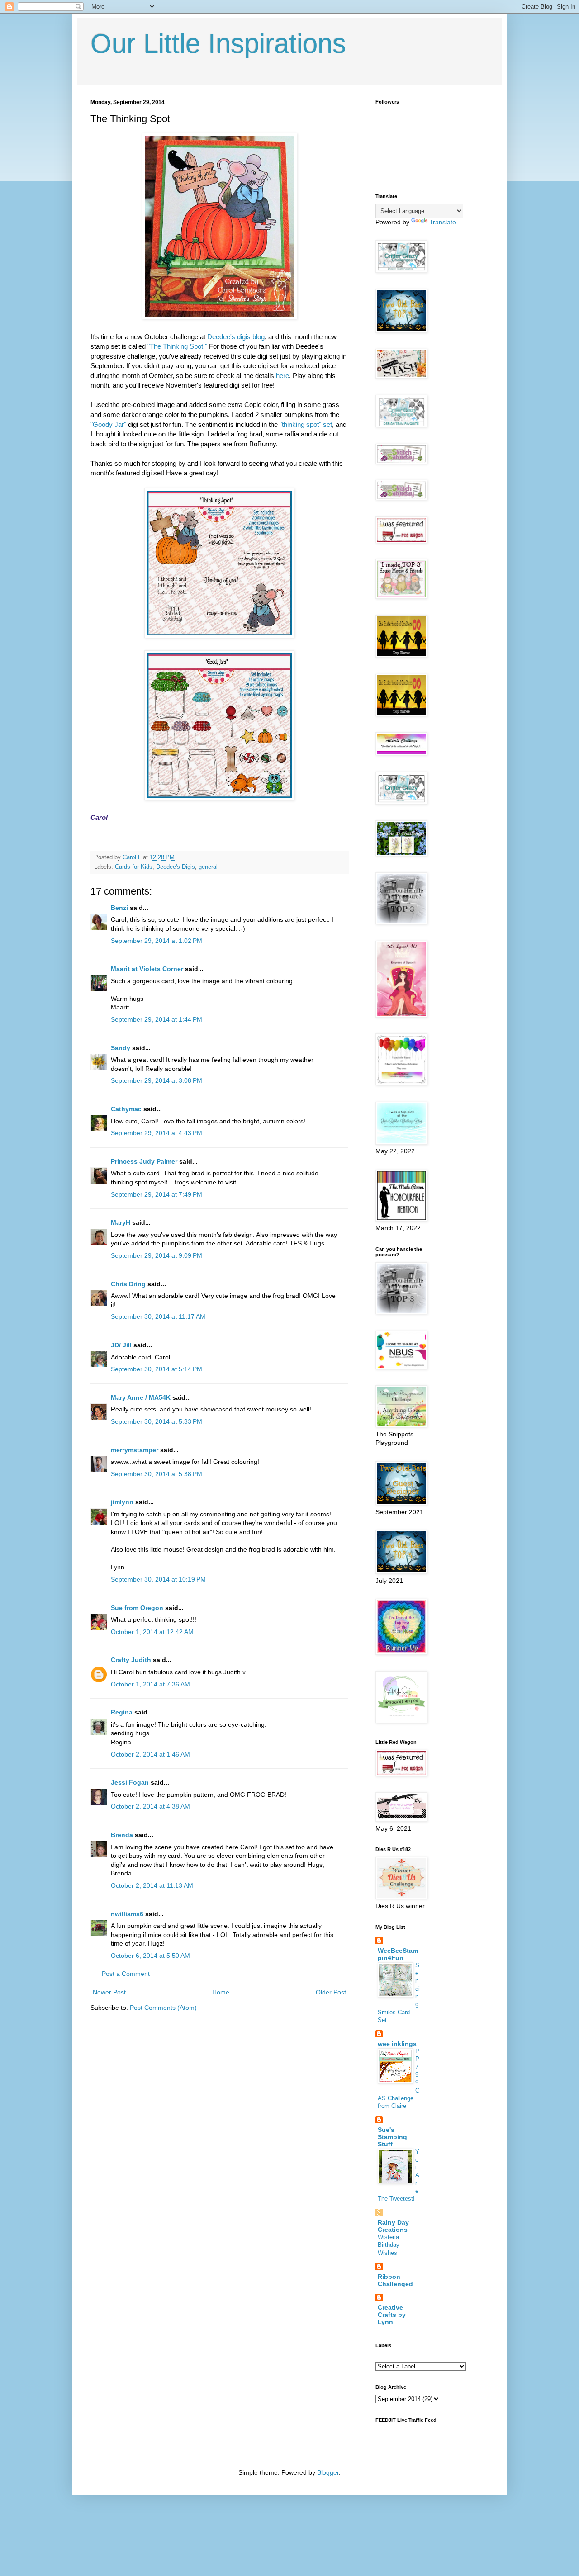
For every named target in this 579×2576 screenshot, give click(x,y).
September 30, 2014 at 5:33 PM (157, 1421)
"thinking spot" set (305, 424)
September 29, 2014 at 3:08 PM (157, 1080)
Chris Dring (128, 1284)
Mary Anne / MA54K (141, 1397)
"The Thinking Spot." (176, 346)
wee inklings (397, 2044)
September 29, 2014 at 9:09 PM (157, 1255)
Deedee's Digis (176, 867)
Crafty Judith (131, 1660)
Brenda (122, 1835)
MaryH (121, 1222)
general (208, 867)
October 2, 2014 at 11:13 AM (152, 1885)
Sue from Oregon (137, 1608)
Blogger (328, 2472)
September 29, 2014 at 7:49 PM (157, 1194)
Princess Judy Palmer (144, 1161)
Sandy (121, 1048)
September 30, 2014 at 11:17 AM (158, 1316)
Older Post (331, 1992)
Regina (122, 1712)
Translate (443, 222)
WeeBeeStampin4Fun (398, 1954)
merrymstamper (135, 1450)
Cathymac (126, 1109)
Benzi (119, 908)
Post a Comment (126, 1974)
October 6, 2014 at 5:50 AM (150, 1956)
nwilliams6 (127, 1914)
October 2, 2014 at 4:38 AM (150, 1806)
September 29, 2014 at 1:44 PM (157, 1019)
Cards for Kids (134, 867)
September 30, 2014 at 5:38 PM (157, 1474)
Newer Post (109, 1992)
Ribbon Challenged (395, 2280)
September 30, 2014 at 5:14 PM (157, 1369)
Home (221, 1992)
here (282, 376)
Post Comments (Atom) (163, 2008)
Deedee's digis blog (236, 337)
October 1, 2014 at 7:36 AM (150, 1684)
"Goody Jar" (108, 424)
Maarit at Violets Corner (147, 969)
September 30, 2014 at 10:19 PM (158, 1579)
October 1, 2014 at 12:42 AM (152, 1632)
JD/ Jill (121, 1345)
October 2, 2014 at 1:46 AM (150, 1754)
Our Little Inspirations (218, 44)
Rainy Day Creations (393, 2226)
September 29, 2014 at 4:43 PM (157, 1133)
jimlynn (122, 1502)
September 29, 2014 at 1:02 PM (157, 941)
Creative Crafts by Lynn (392, 2315)
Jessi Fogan (130, 1782)
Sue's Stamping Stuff (392, 2137)
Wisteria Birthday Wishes (389, 2245)
